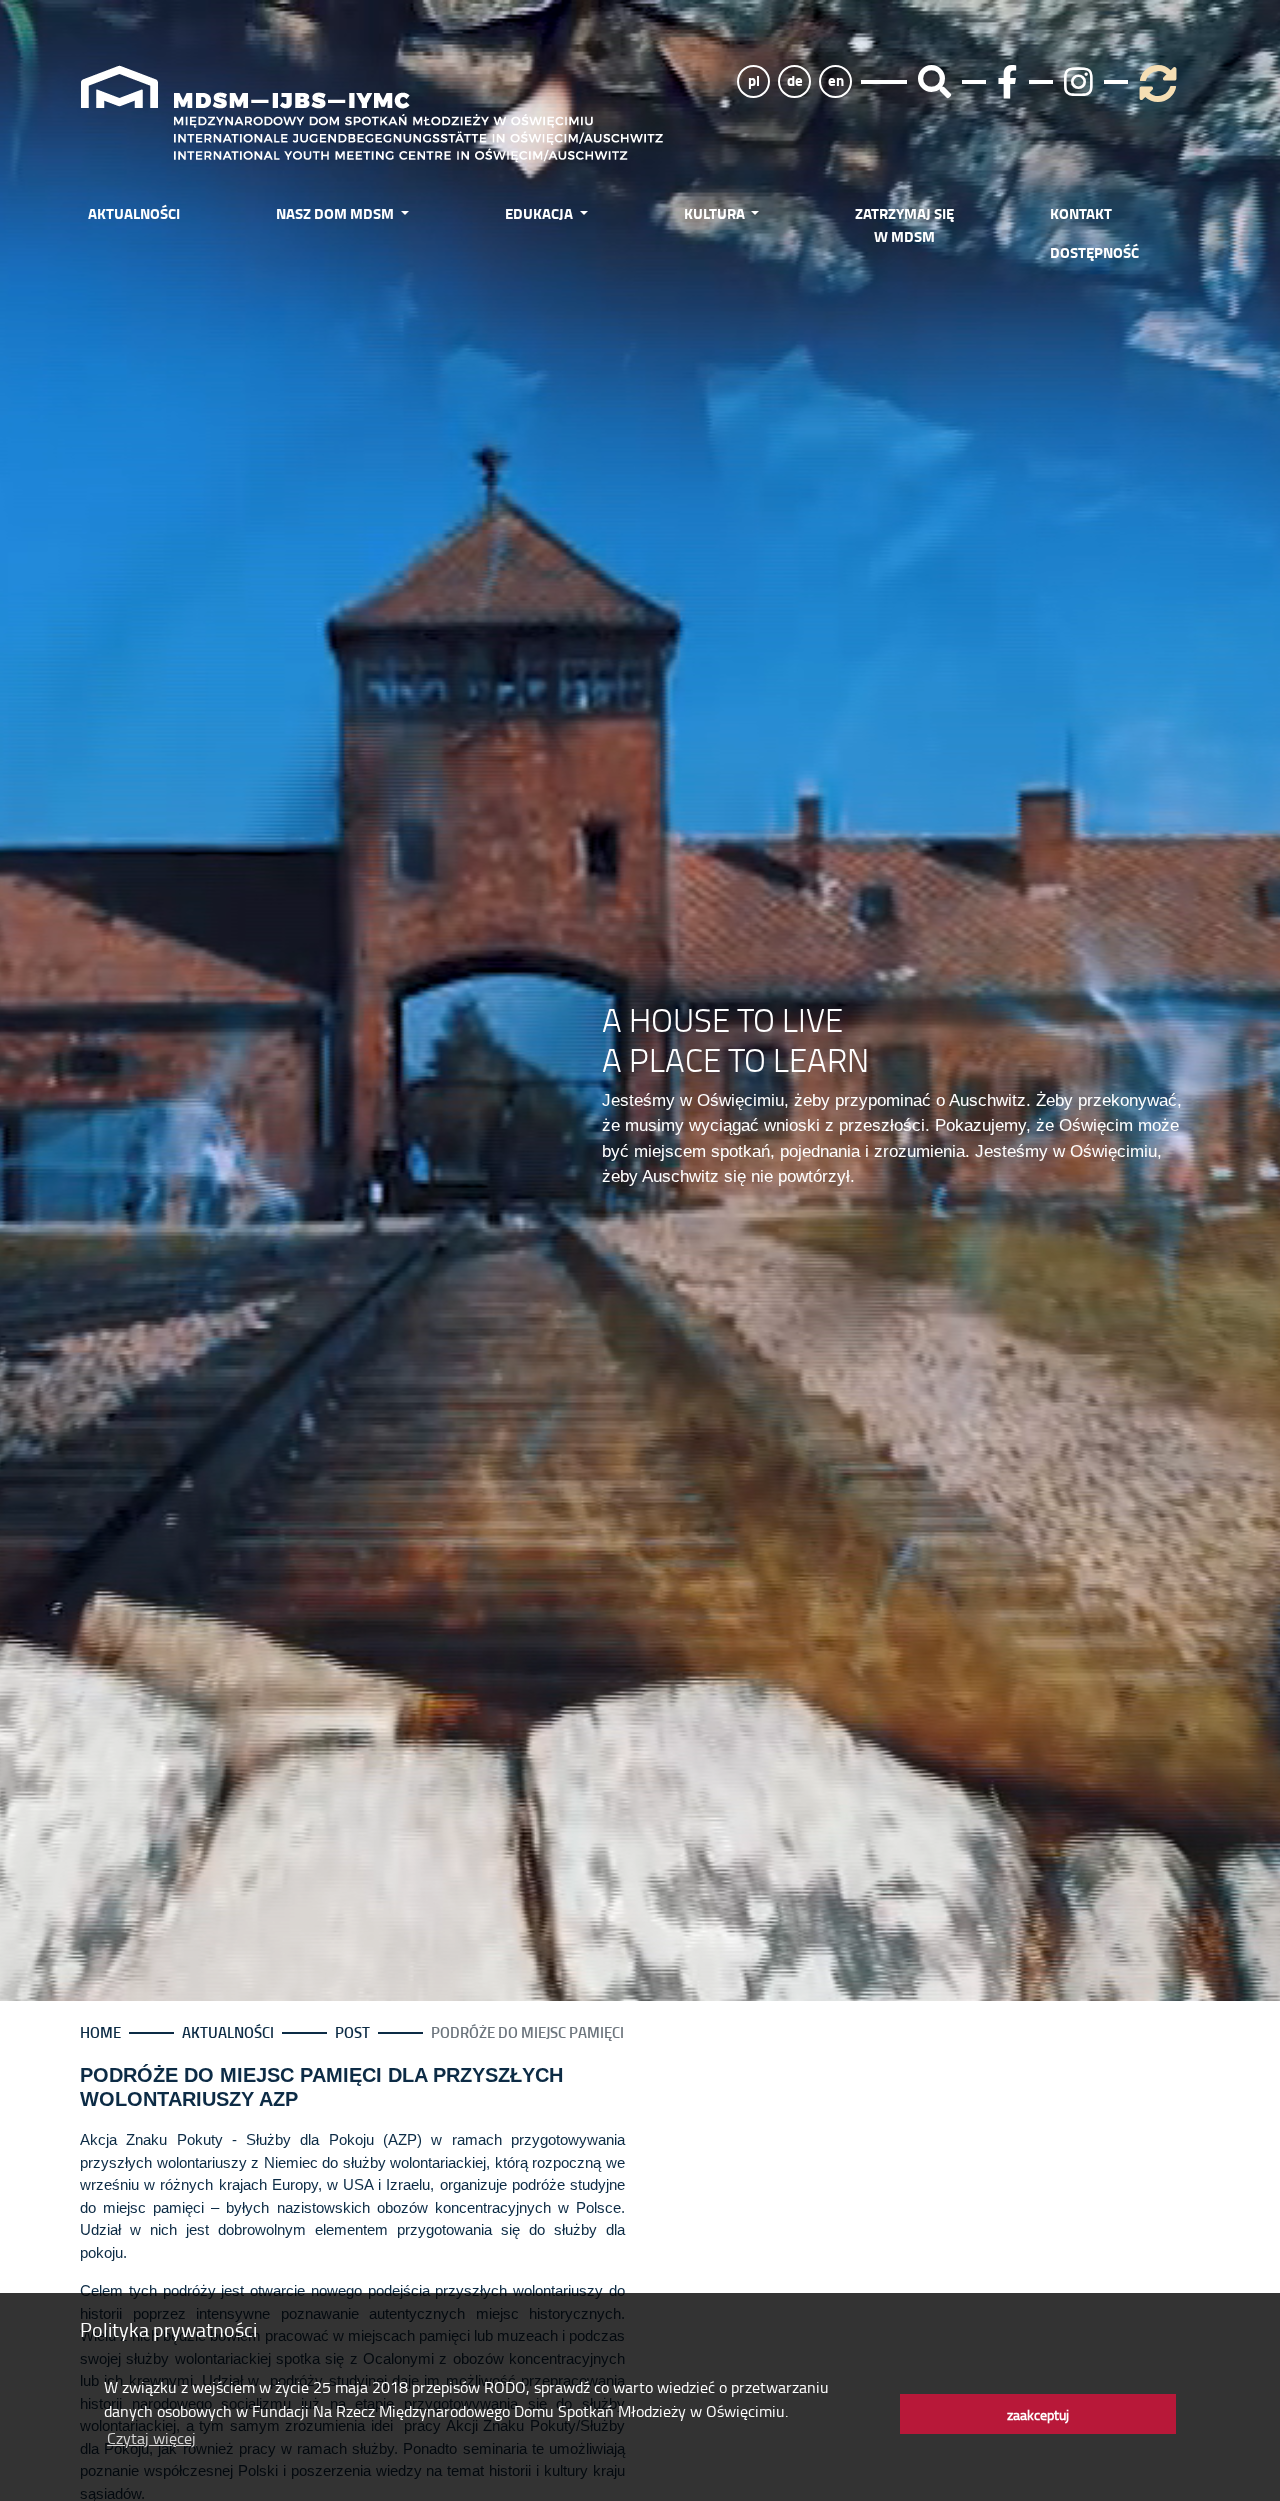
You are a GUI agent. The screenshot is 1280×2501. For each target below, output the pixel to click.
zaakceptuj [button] (1038, 2414)
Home (100, 2032)
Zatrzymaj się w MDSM (904, 224)
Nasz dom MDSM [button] (336, 213)
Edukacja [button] (540, 213)
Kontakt (1081, 213)
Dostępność (1094, 252)
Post (352, 2032)
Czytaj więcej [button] (151, 2438)
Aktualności (134, 213)
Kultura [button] (716, 213)
